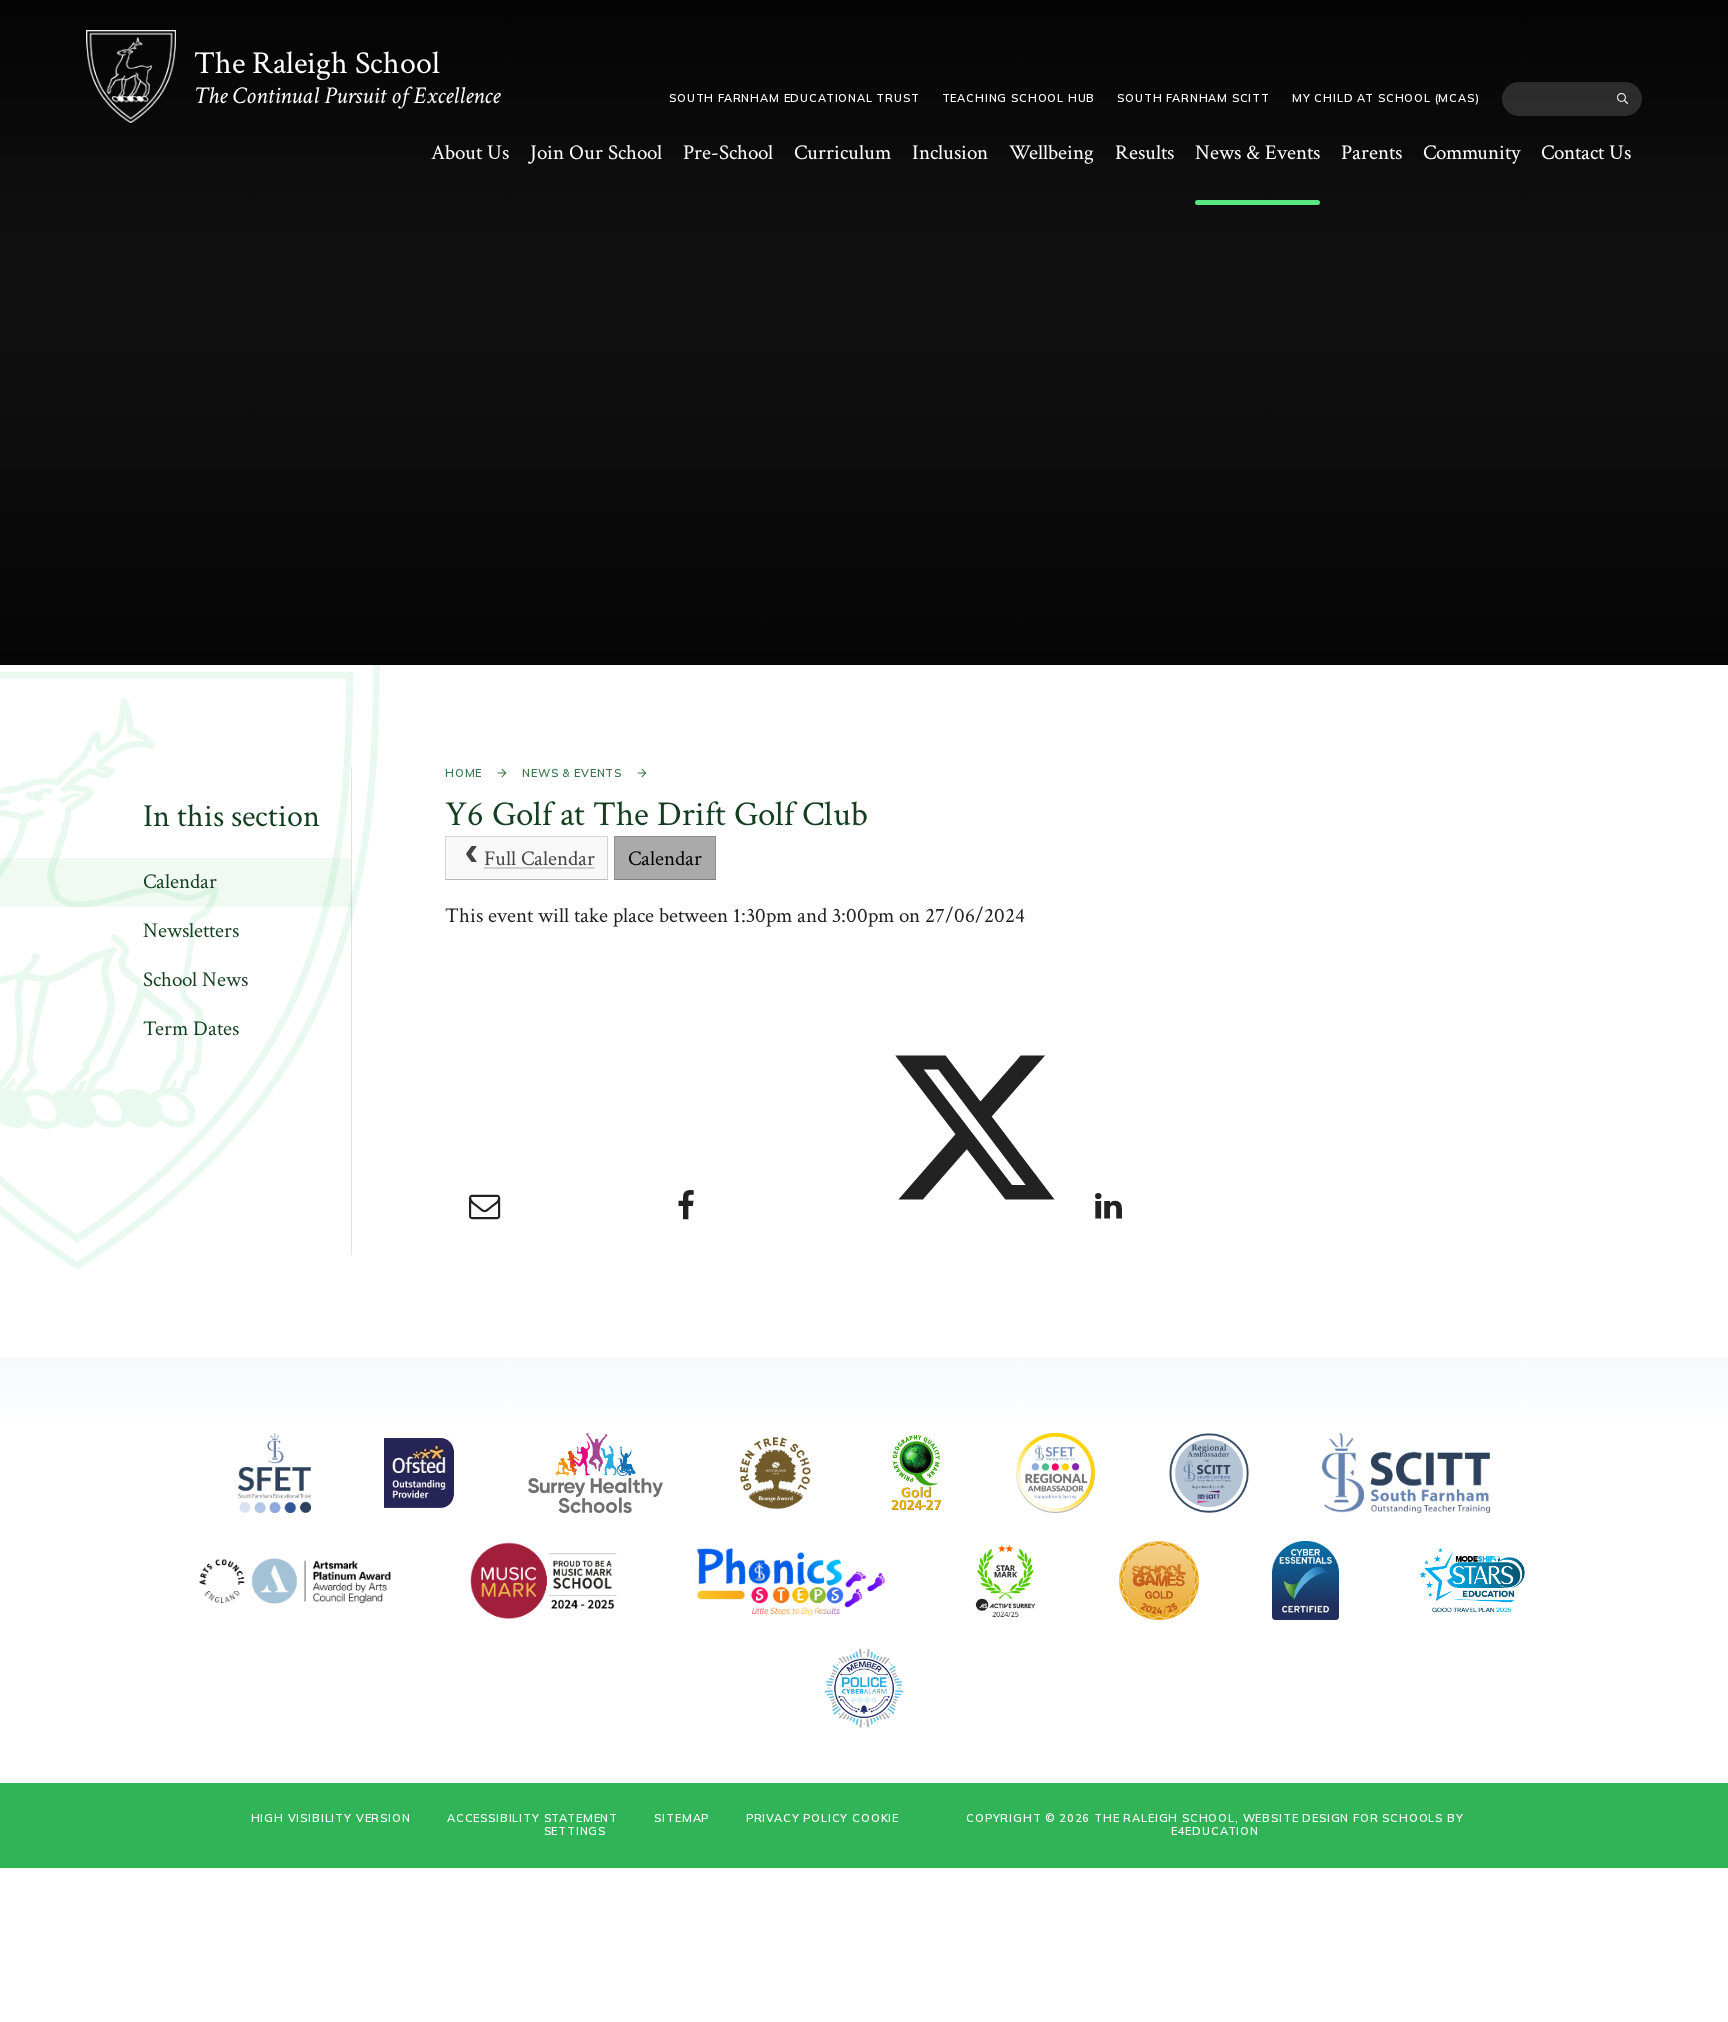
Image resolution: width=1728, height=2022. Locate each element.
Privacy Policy (797, 1818)
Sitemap (681, 1818)
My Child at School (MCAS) (1386, 98)
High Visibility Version (331, 1818)
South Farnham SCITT (1193, 98)
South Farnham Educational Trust (794, 98)
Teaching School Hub (1019, 98)
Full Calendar (539, 858)
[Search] (1622, 99)
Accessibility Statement (532, 1818)
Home (463, 773)
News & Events (572, 773)
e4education (1215, 1831)
